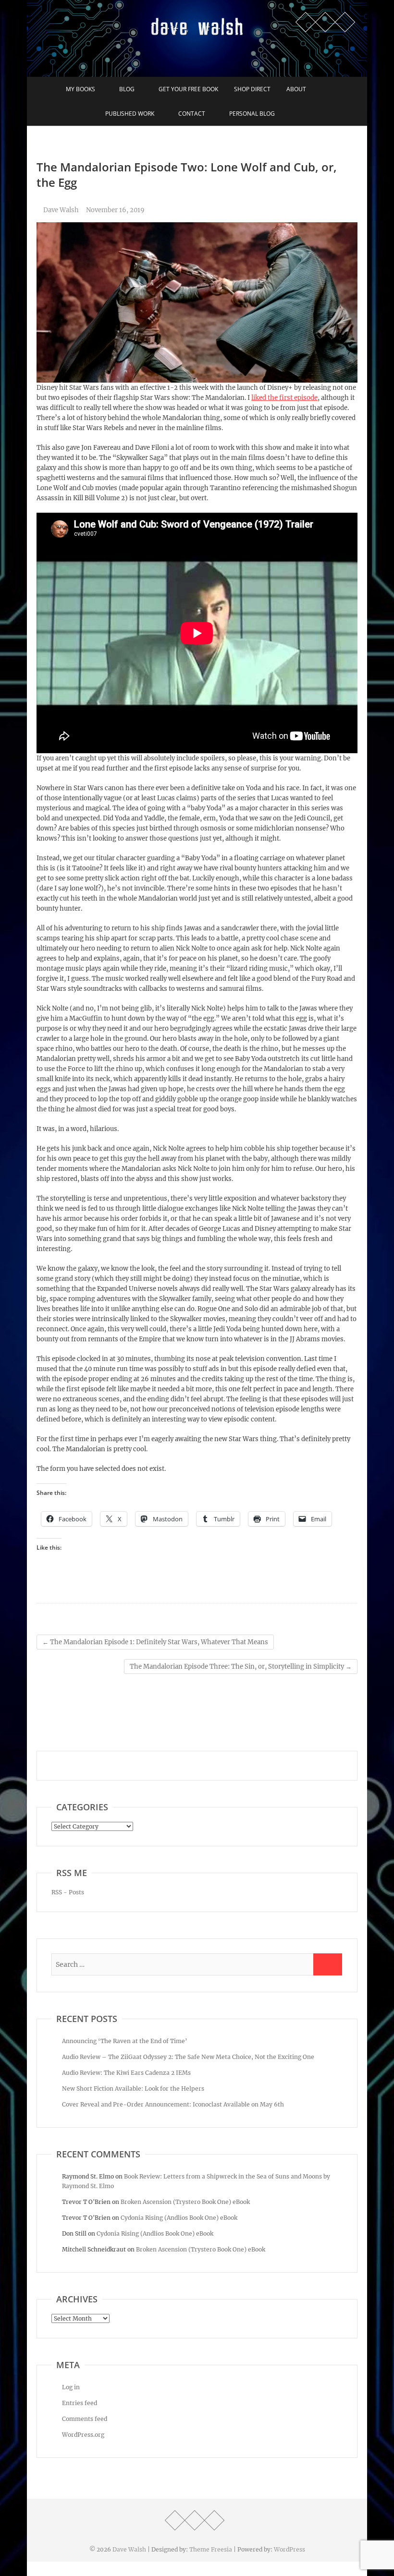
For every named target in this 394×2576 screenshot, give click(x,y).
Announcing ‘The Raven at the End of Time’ (125, 2041)
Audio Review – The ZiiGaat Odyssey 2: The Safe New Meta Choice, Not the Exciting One (188, 2057)
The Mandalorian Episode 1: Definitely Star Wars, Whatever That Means (155, 1642)
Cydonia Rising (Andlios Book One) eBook (179, 2218)
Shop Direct (252, 89)
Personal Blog (252, 114)
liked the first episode (284, 398)
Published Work (130, 114)
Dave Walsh (60, 210)
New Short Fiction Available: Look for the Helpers (133, 2088)
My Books (80, 89)
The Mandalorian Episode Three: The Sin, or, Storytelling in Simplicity (241, 1667)
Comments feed (85, 2419)
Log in (71, 2387)
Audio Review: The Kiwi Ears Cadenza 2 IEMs (126, 2073)
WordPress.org (83, 2435)
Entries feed (80, 2403)
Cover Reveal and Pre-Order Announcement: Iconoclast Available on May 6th (173, 2104)
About (296, 89)
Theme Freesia (211, 2549)
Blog (127, 89)
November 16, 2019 (115, 210)
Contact (192, 114)
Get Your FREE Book (188, 89)
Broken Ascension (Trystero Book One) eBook (185, 2202)
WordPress (289, 2549)
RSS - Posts (68, 1892)
